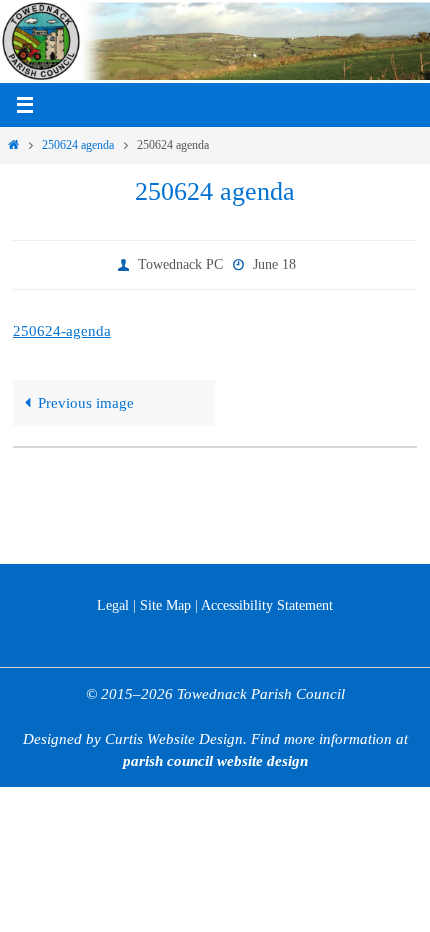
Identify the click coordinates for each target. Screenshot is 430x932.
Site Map (165, 605)
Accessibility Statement (267, 605)
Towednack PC (180, 262)
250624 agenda (78, 145)
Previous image (86, 398)
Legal (113, 605)
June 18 (274, 262)
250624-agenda (62, 326)
